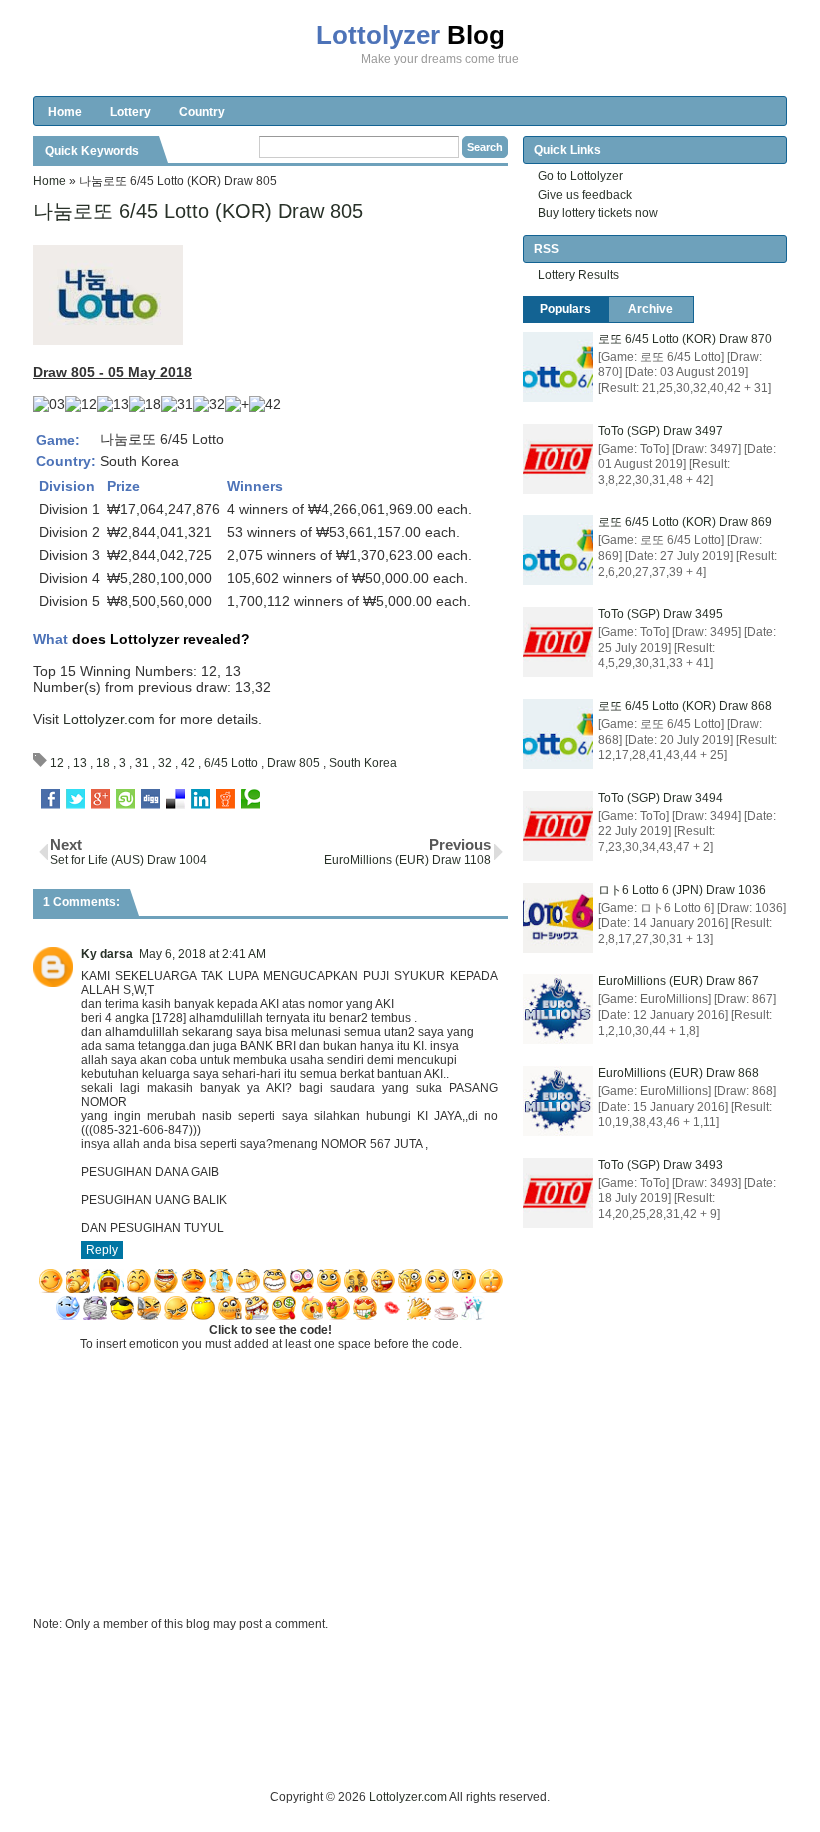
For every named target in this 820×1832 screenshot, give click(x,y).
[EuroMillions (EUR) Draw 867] (558, 1009)
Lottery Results (578, 275)
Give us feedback (585, 195)
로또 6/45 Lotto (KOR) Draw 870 (685, 339)
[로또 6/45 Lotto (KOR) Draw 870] (558, 367)
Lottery (130, 112)
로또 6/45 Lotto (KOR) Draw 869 (685, 522)
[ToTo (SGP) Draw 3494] (558, 826)
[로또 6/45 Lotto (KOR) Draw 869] (558, 550)
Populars (565, 309)
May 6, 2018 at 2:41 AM (202, 954)
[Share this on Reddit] (225, 799)
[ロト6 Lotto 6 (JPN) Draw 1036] (558, 918)
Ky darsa (107, 954)
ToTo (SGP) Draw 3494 (660, 798)
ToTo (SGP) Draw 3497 (660, 431)
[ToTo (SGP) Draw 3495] (558, 642)
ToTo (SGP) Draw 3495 (660, 614)
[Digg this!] (150, 799)
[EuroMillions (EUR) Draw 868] (558, 1101)
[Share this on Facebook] (50, 799)
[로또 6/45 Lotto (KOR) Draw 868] (558, 734)
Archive (650, 309)
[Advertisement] (397, 1742)
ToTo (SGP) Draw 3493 (660, 1165)
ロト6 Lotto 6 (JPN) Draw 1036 (682, 890)
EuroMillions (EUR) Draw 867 (678, 981)
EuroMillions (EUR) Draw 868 (678, 1073)
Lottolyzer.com (109, 719)
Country (202, 112)
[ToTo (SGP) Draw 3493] (558, 1193)
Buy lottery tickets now (598, 213)
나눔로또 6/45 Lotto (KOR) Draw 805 (198, 211)
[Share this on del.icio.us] (175, 799)
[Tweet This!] (75, 799)
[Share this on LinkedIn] (200, 799)
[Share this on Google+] (100, 799)
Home (65, 112)
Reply (102, 1250)
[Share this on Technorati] (250, 799)
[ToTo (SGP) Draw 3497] (558, 459)
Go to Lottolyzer (580, 176)
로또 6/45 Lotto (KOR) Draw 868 (685, 706)
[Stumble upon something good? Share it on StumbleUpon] (125, 799)
